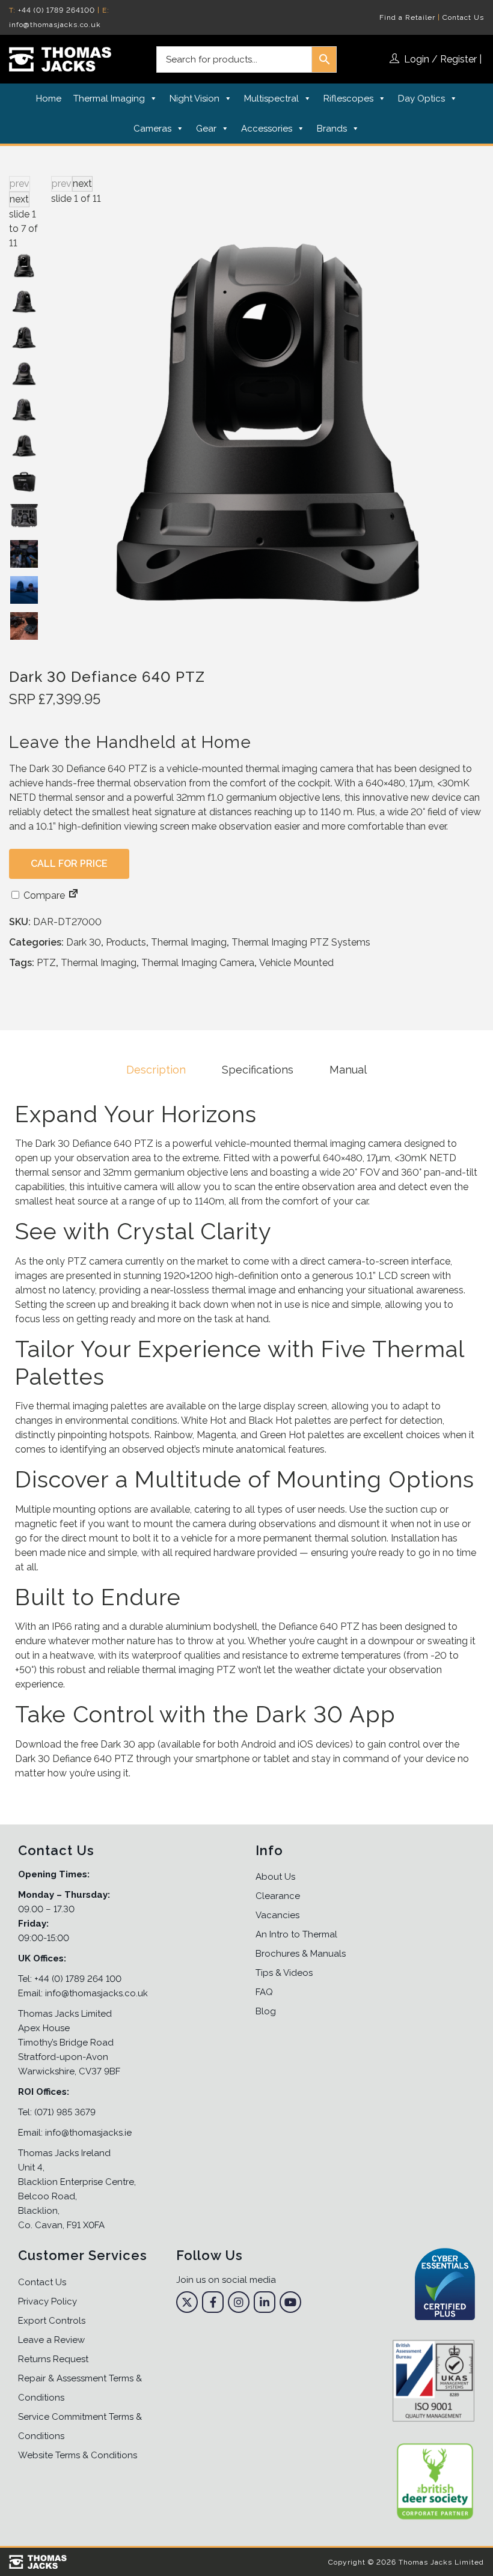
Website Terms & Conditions (78, 2455)
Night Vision (194, 99)
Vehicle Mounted (296, 963)
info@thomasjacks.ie (88, 2133)
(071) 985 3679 (65, 2112)
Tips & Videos (284, 1973)
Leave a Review (51, 2340)
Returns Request (53, 2359)
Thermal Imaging (109, 99)
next (82, 184)
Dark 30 (84, 942)
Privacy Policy (47, 2301)
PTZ (46, 963)
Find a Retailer (407, 17)
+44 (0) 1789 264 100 (78, 1979)
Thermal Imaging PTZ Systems (301, 942)
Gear (206, 129)
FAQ (264, 1992)
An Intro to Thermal (296, 1934)
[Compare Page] (73, 895)
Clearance (278, 1896)
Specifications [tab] (258, 1070)
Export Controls (52, 2321)
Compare (43, 895)
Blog (266, 2011)
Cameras (152, 129)
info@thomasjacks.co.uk (55, 25)
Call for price (69, 864)
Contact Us (463, 17)
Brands (332, 129)
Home (49, 99)
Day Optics (421, 99)
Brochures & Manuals (301, 1954)
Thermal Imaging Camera (198, 963)
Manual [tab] (348, 1070)
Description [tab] (156, 1070)
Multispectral (271, 99)
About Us (275, 1877)
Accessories (267, 129)
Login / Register (440, 59)
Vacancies (277, 1915)
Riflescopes (348, 99)
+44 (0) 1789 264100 (57, 10)
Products (126, 942)
